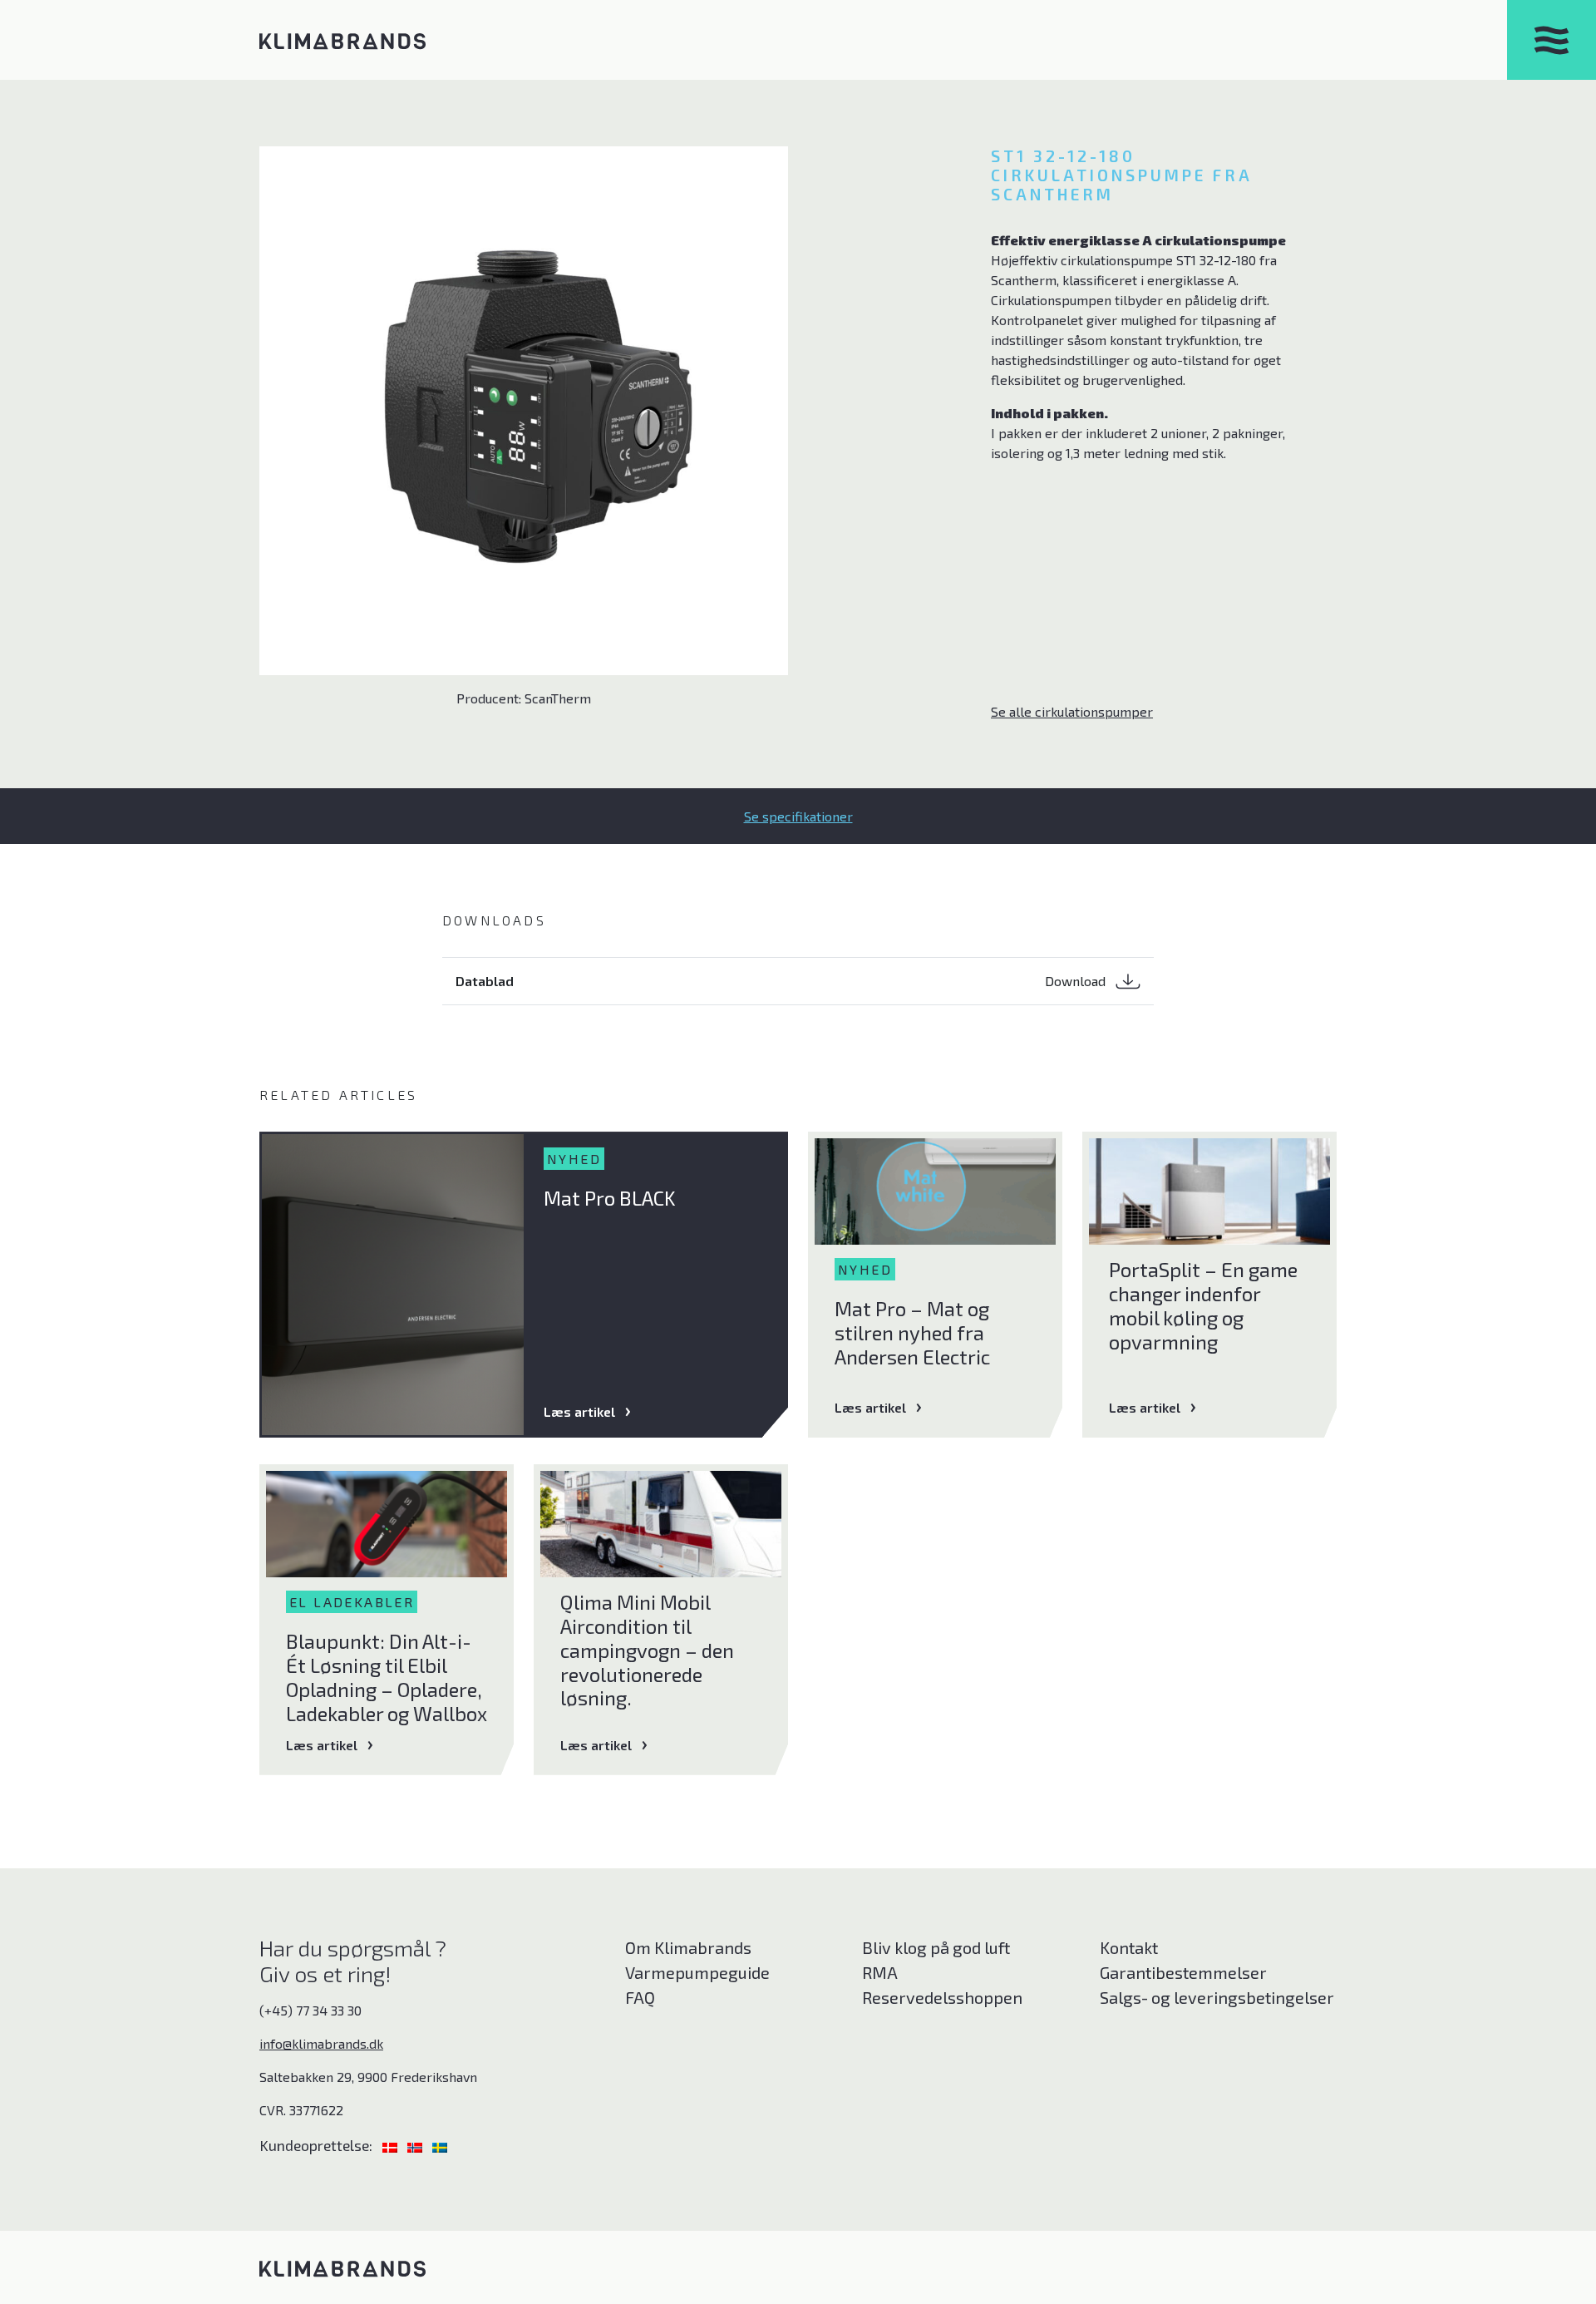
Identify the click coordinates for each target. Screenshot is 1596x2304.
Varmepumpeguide (697, 1972)
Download (1077, 981)
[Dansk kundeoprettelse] (392, 2145)
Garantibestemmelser (1183, 1972)
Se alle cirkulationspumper (1072, 711)
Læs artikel (579, 1411)
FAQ (640, 1997)
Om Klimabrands (688, 1947)
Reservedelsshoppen (942, 1997)
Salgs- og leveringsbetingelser (1217, 1997)
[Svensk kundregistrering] (440, 2145)
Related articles (338, 1095)
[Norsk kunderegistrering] (416, 2145)
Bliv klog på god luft (936, 1947)
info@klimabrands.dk (321, 2043)
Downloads (494, 920)
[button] (798, 816)
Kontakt (1129, 1947)
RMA (880, 1972)
